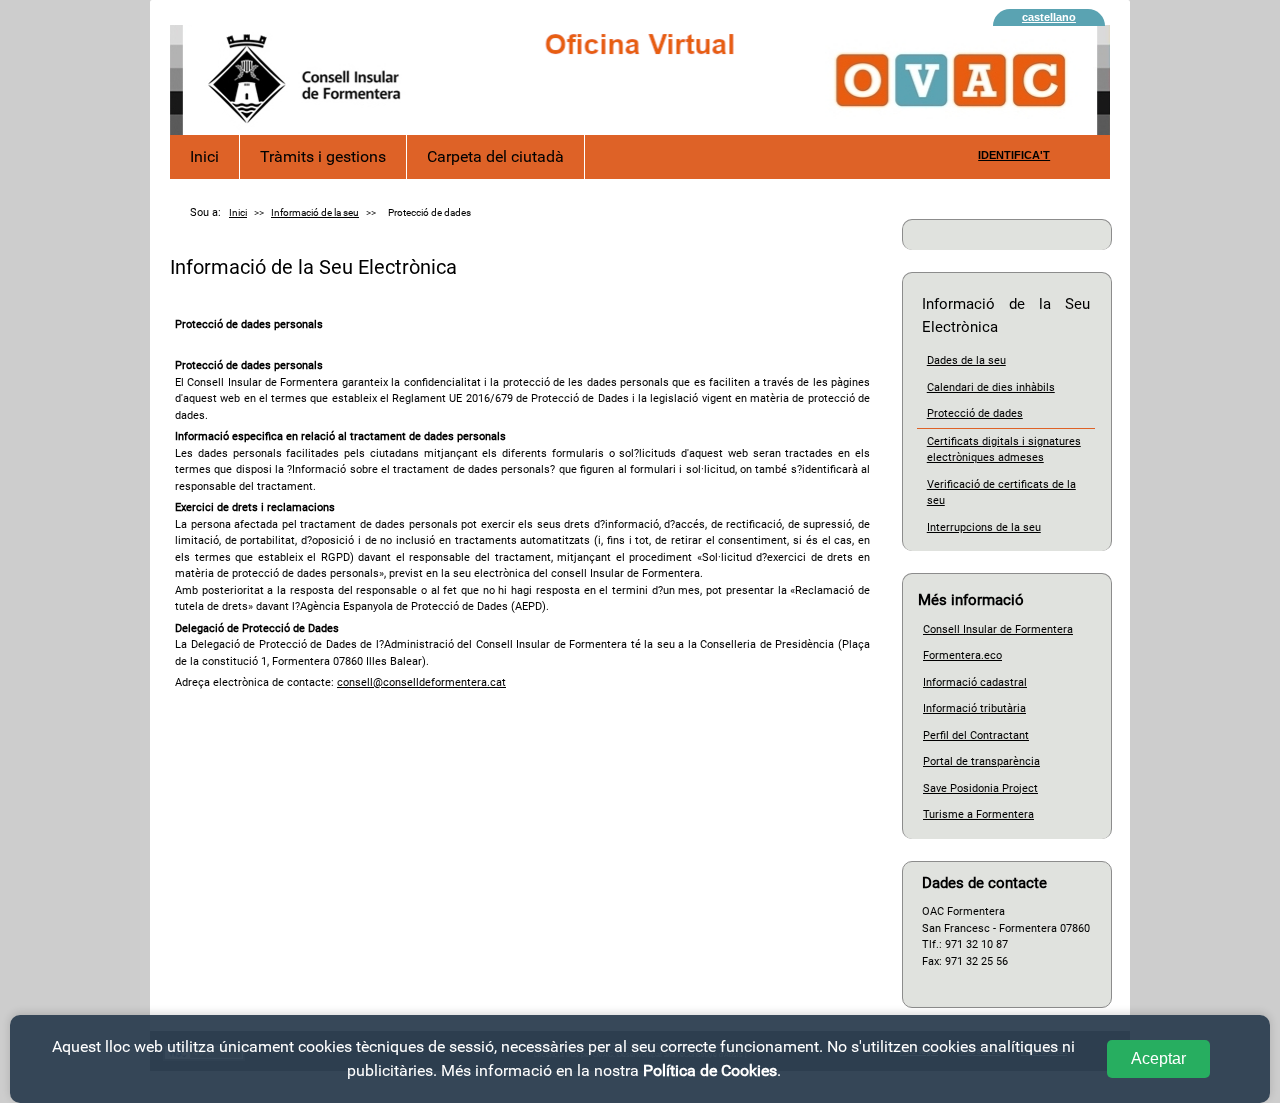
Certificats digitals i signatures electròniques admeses (1004, 450)
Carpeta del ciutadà (495, 156)
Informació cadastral (975, 682)
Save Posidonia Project (980, 788)
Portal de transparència (981, 761)
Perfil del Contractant (976, 735)
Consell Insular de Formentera (998, 629)
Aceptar (1158, 1058)
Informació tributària (974, 708)
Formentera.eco (962, 655)
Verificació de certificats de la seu (1001, 493)
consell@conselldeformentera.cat (421, 682)
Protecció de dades (975, 413)
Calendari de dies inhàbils (991, 387)
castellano (1049, 17)
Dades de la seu (966, 360)
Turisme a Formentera (978, 814)
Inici (204, 156)
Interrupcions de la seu (984, 527)
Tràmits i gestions (323, 156)
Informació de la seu (315, 212)
